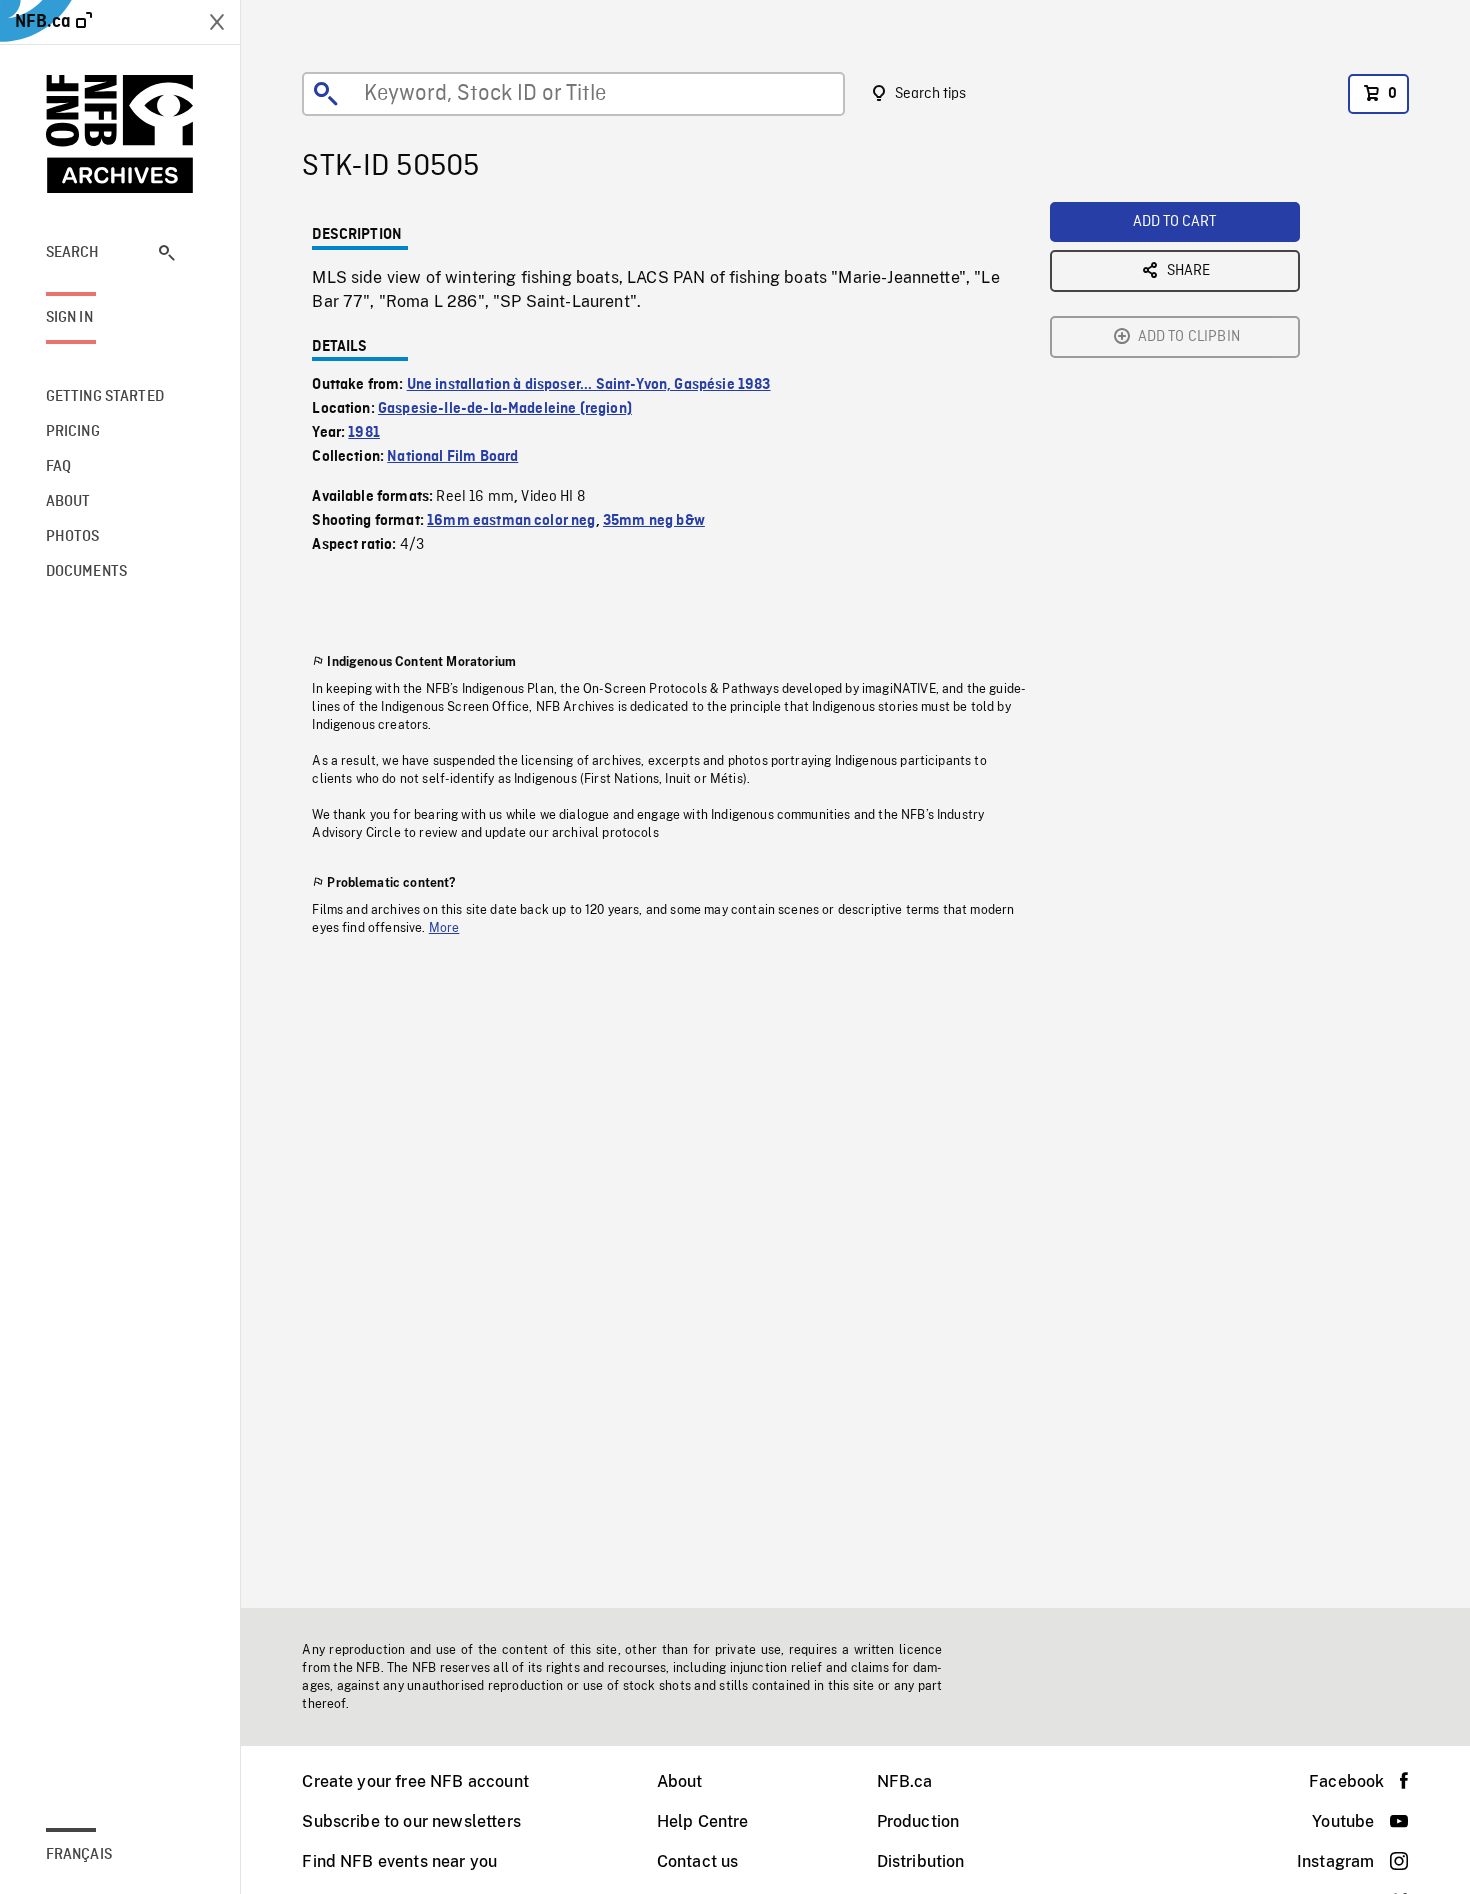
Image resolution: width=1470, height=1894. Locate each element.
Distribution (921, 1861)
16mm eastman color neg (511, 521)
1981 (364, 433)
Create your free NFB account (415, 1781)
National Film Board (452, 457)
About (680, 1781)
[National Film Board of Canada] (120, 134)
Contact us (698, 1861)
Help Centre (703, 1821)
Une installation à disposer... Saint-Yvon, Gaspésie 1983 (589, 385)
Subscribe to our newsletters (411, 1821)
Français (79, 1855)
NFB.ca (905, 1781)
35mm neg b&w (654, 521)
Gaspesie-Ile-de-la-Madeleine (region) (505, 409)
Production (918, 1821)
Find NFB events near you (399, 1861)
